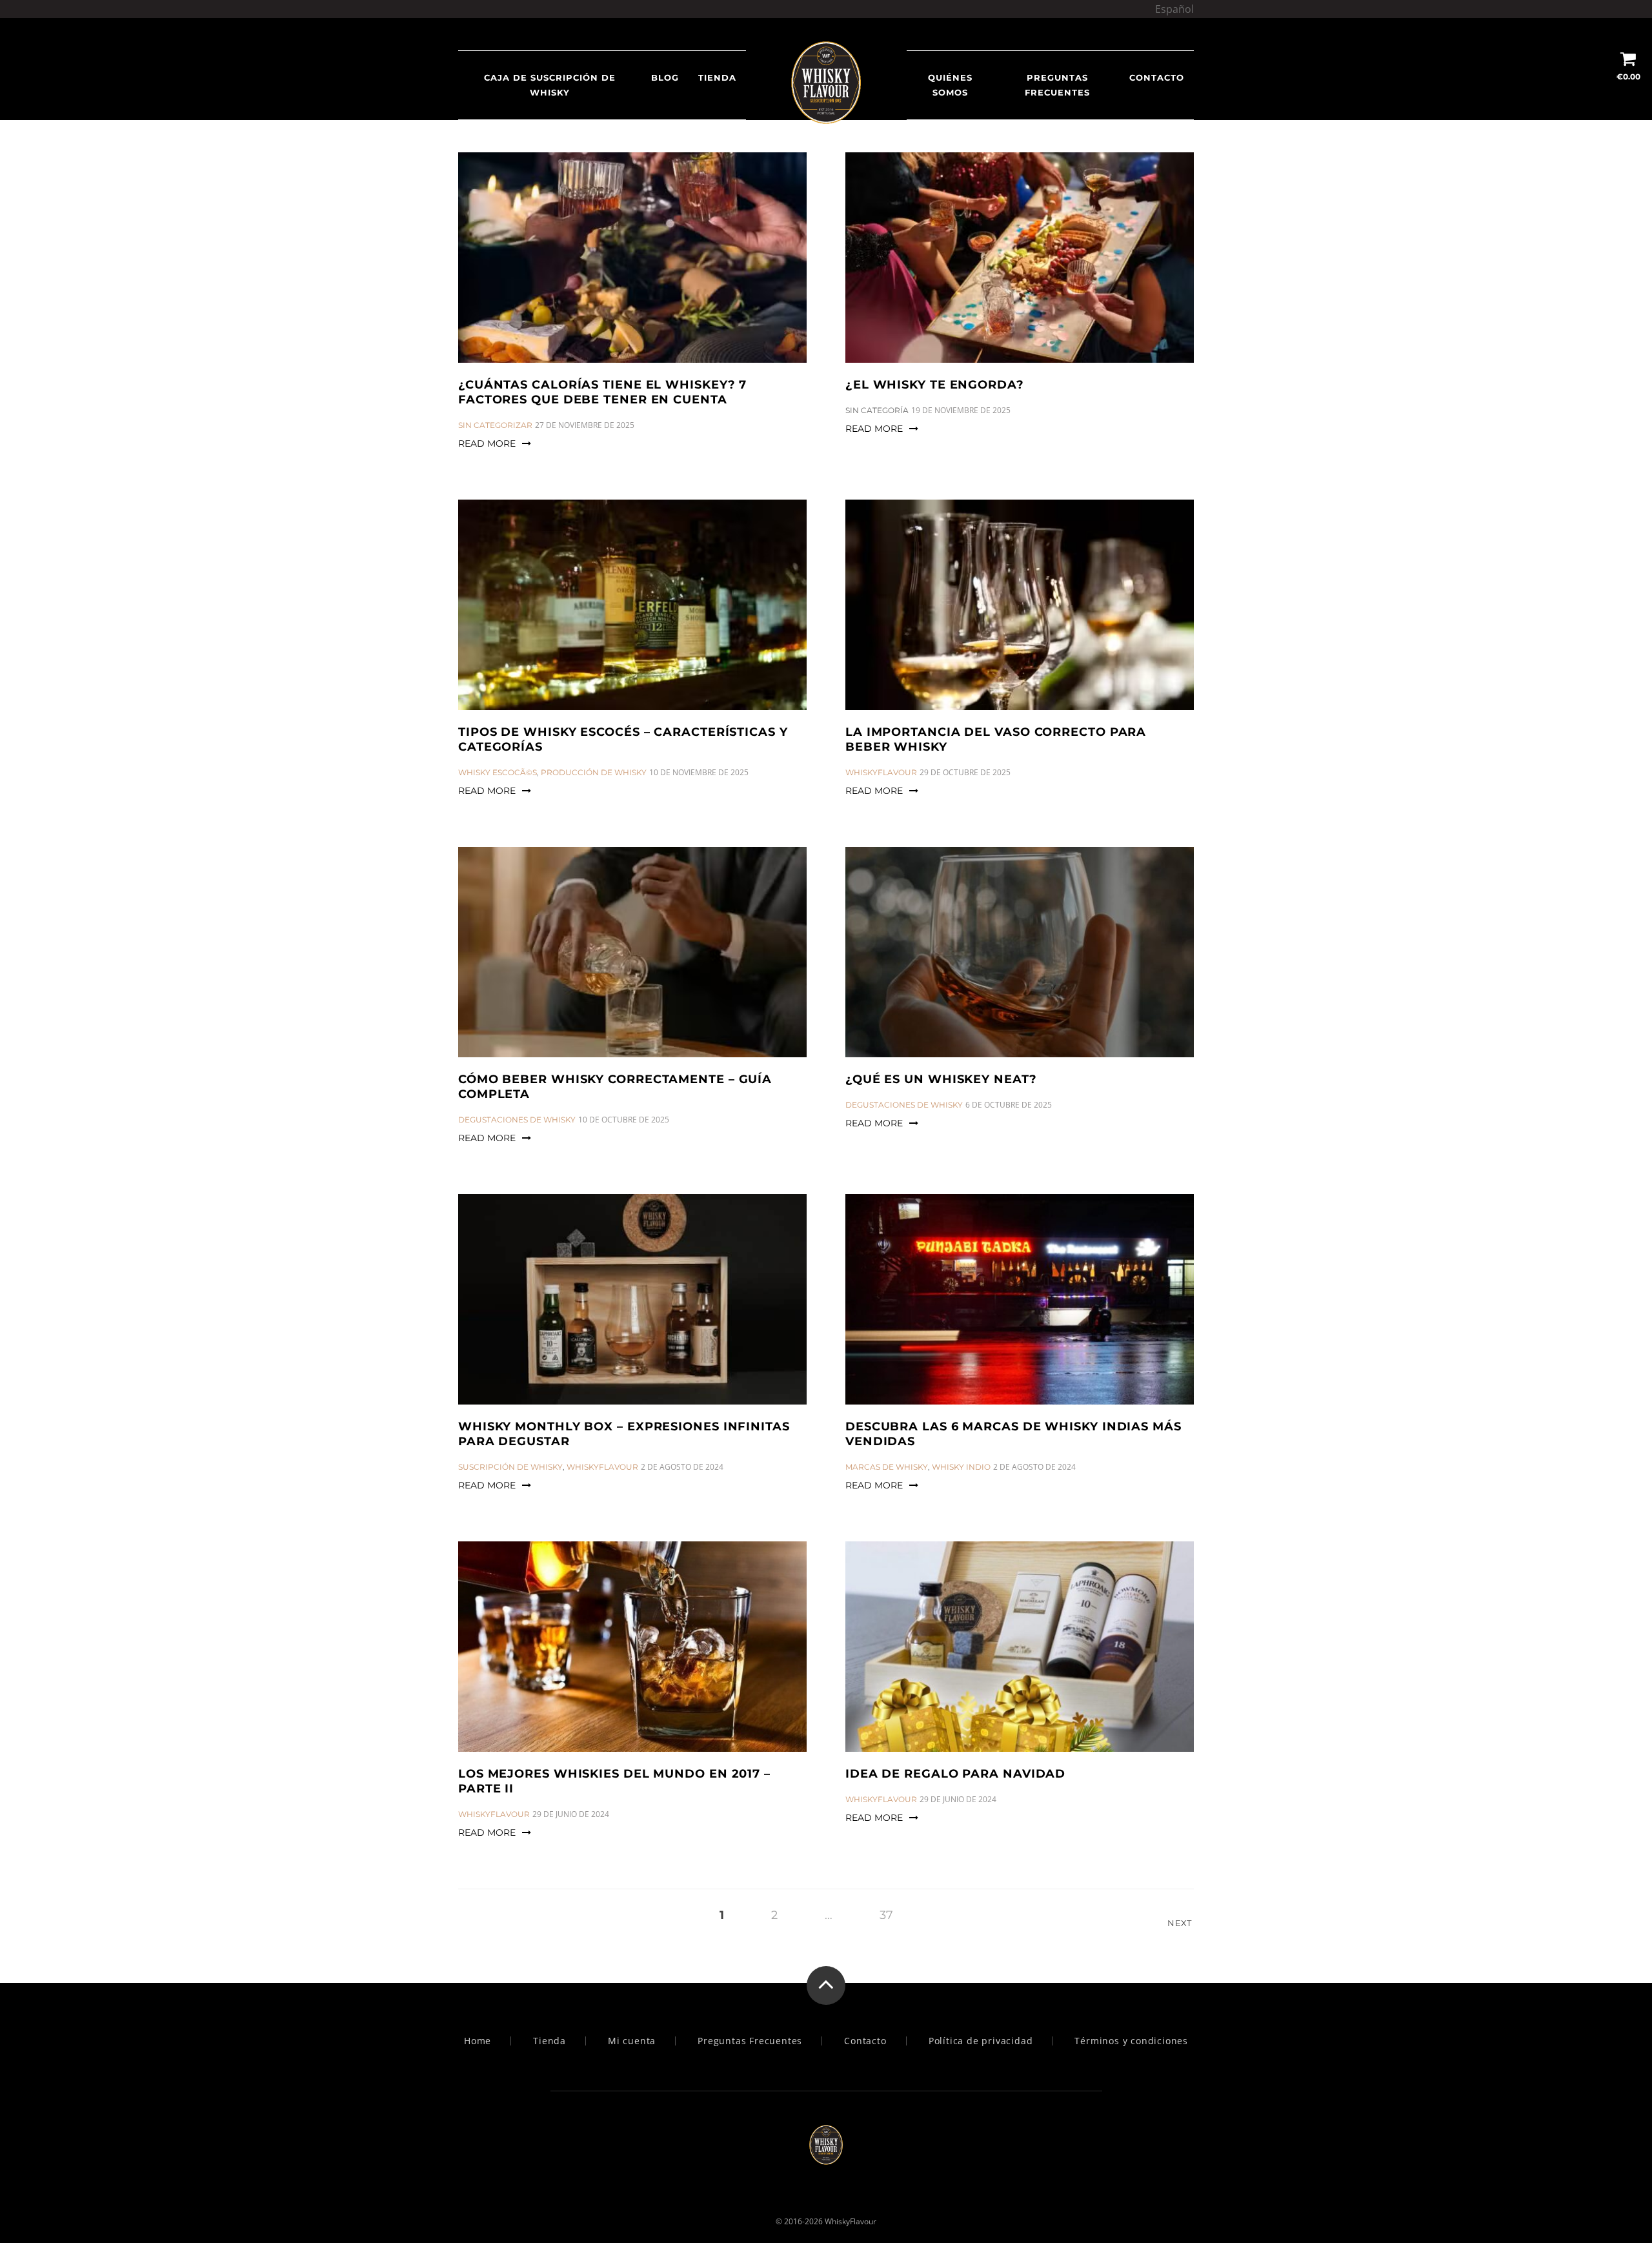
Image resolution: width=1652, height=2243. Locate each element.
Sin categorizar (495, 425)
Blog (665, 77)
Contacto (1157, 77)
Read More (487, 443)
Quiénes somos (950, 85)
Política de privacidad (981, 2041)
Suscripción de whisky (510, 1467)
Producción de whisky (594, 772)
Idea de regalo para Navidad (955, 1774)
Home (478, 2041)
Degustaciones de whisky (517, 1120)
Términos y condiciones (1131, 2041)
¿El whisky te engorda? (935, 385)
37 (886, 1915)
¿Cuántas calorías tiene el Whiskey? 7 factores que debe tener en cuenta (602, 392)
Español (1174, 9)
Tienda (717, 77)
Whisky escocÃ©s (498, 772)
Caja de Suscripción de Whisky (550, 85)
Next (1181, 1923)
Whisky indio (961, 1467)
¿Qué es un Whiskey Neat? (941, 1079)
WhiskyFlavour (881, 772)
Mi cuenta (632, 2041)
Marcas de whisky (887, 1467)
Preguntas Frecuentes (1057, 85)
